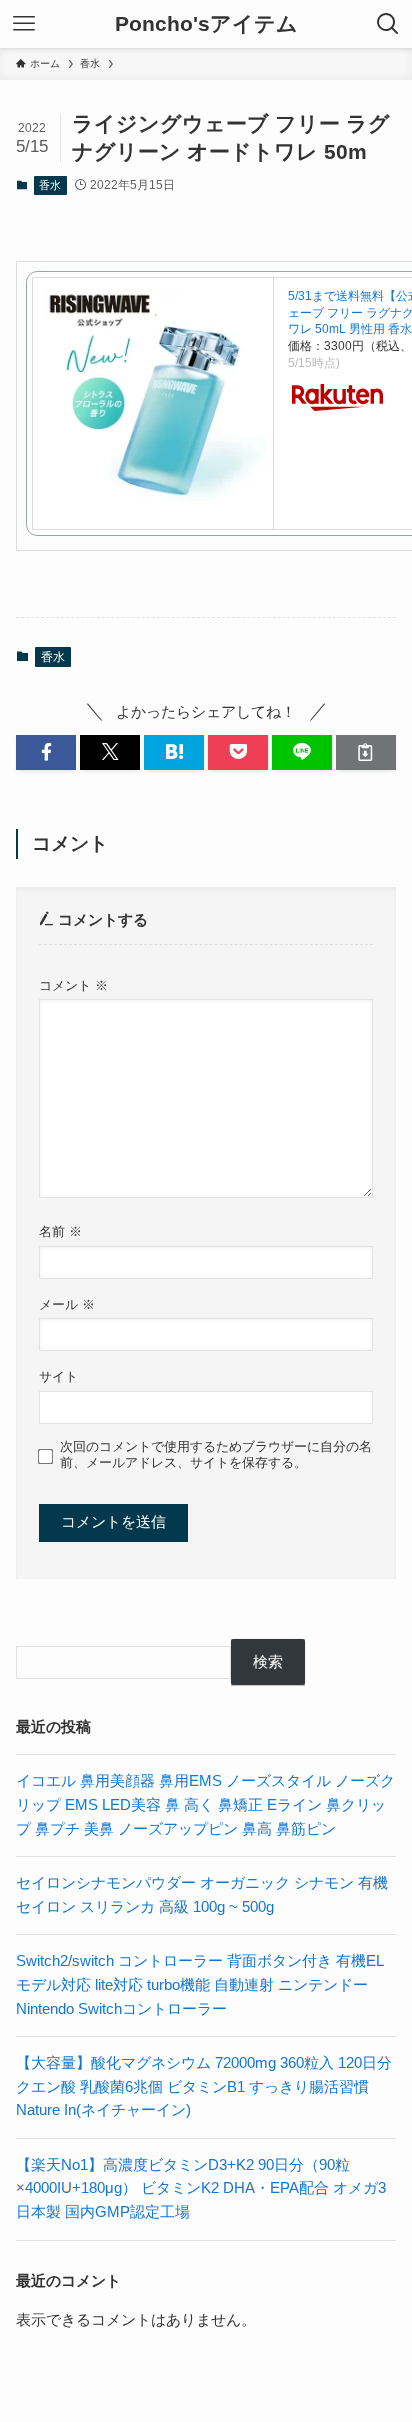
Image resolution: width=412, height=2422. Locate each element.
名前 (60, 1231)
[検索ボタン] (388, 24)
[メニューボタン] (24, 24)
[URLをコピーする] (366, 752)
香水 (50, 185)
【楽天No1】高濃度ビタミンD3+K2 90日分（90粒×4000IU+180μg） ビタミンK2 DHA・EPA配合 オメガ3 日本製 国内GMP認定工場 (201, 2188)
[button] (46, 752)
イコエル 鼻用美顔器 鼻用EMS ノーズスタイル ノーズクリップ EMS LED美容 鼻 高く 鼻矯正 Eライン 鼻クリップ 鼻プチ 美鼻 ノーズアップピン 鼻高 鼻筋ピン (205, 1804)
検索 (268, 1662)
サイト (58, 1376)
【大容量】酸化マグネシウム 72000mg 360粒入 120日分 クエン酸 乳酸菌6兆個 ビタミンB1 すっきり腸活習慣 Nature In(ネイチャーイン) (204, 2086)
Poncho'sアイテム (206, 24)
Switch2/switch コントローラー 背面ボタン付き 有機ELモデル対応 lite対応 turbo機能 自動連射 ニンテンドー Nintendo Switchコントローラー (200, 1984)
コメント (73, 985)
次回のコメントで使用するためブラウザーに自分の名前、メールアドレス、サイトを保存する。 (216, 1454)
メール (67, 1304)
